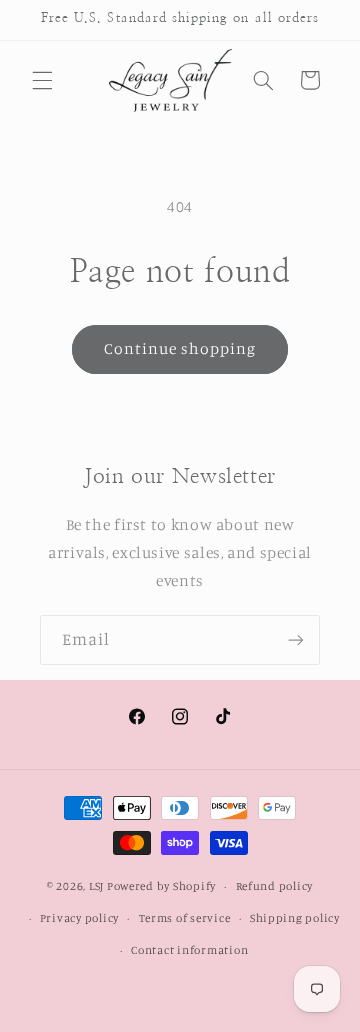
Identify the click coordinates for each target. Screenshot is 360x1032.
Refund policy (275, 886)
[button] (42, 80)
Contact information (189, 950)
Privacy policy (79, 918)
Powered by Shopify (161, 886)
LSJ (96, 886)
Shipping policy (295, 918)
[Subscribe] (296, 639)
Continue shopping (180, 348)
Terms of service (185, 918)
